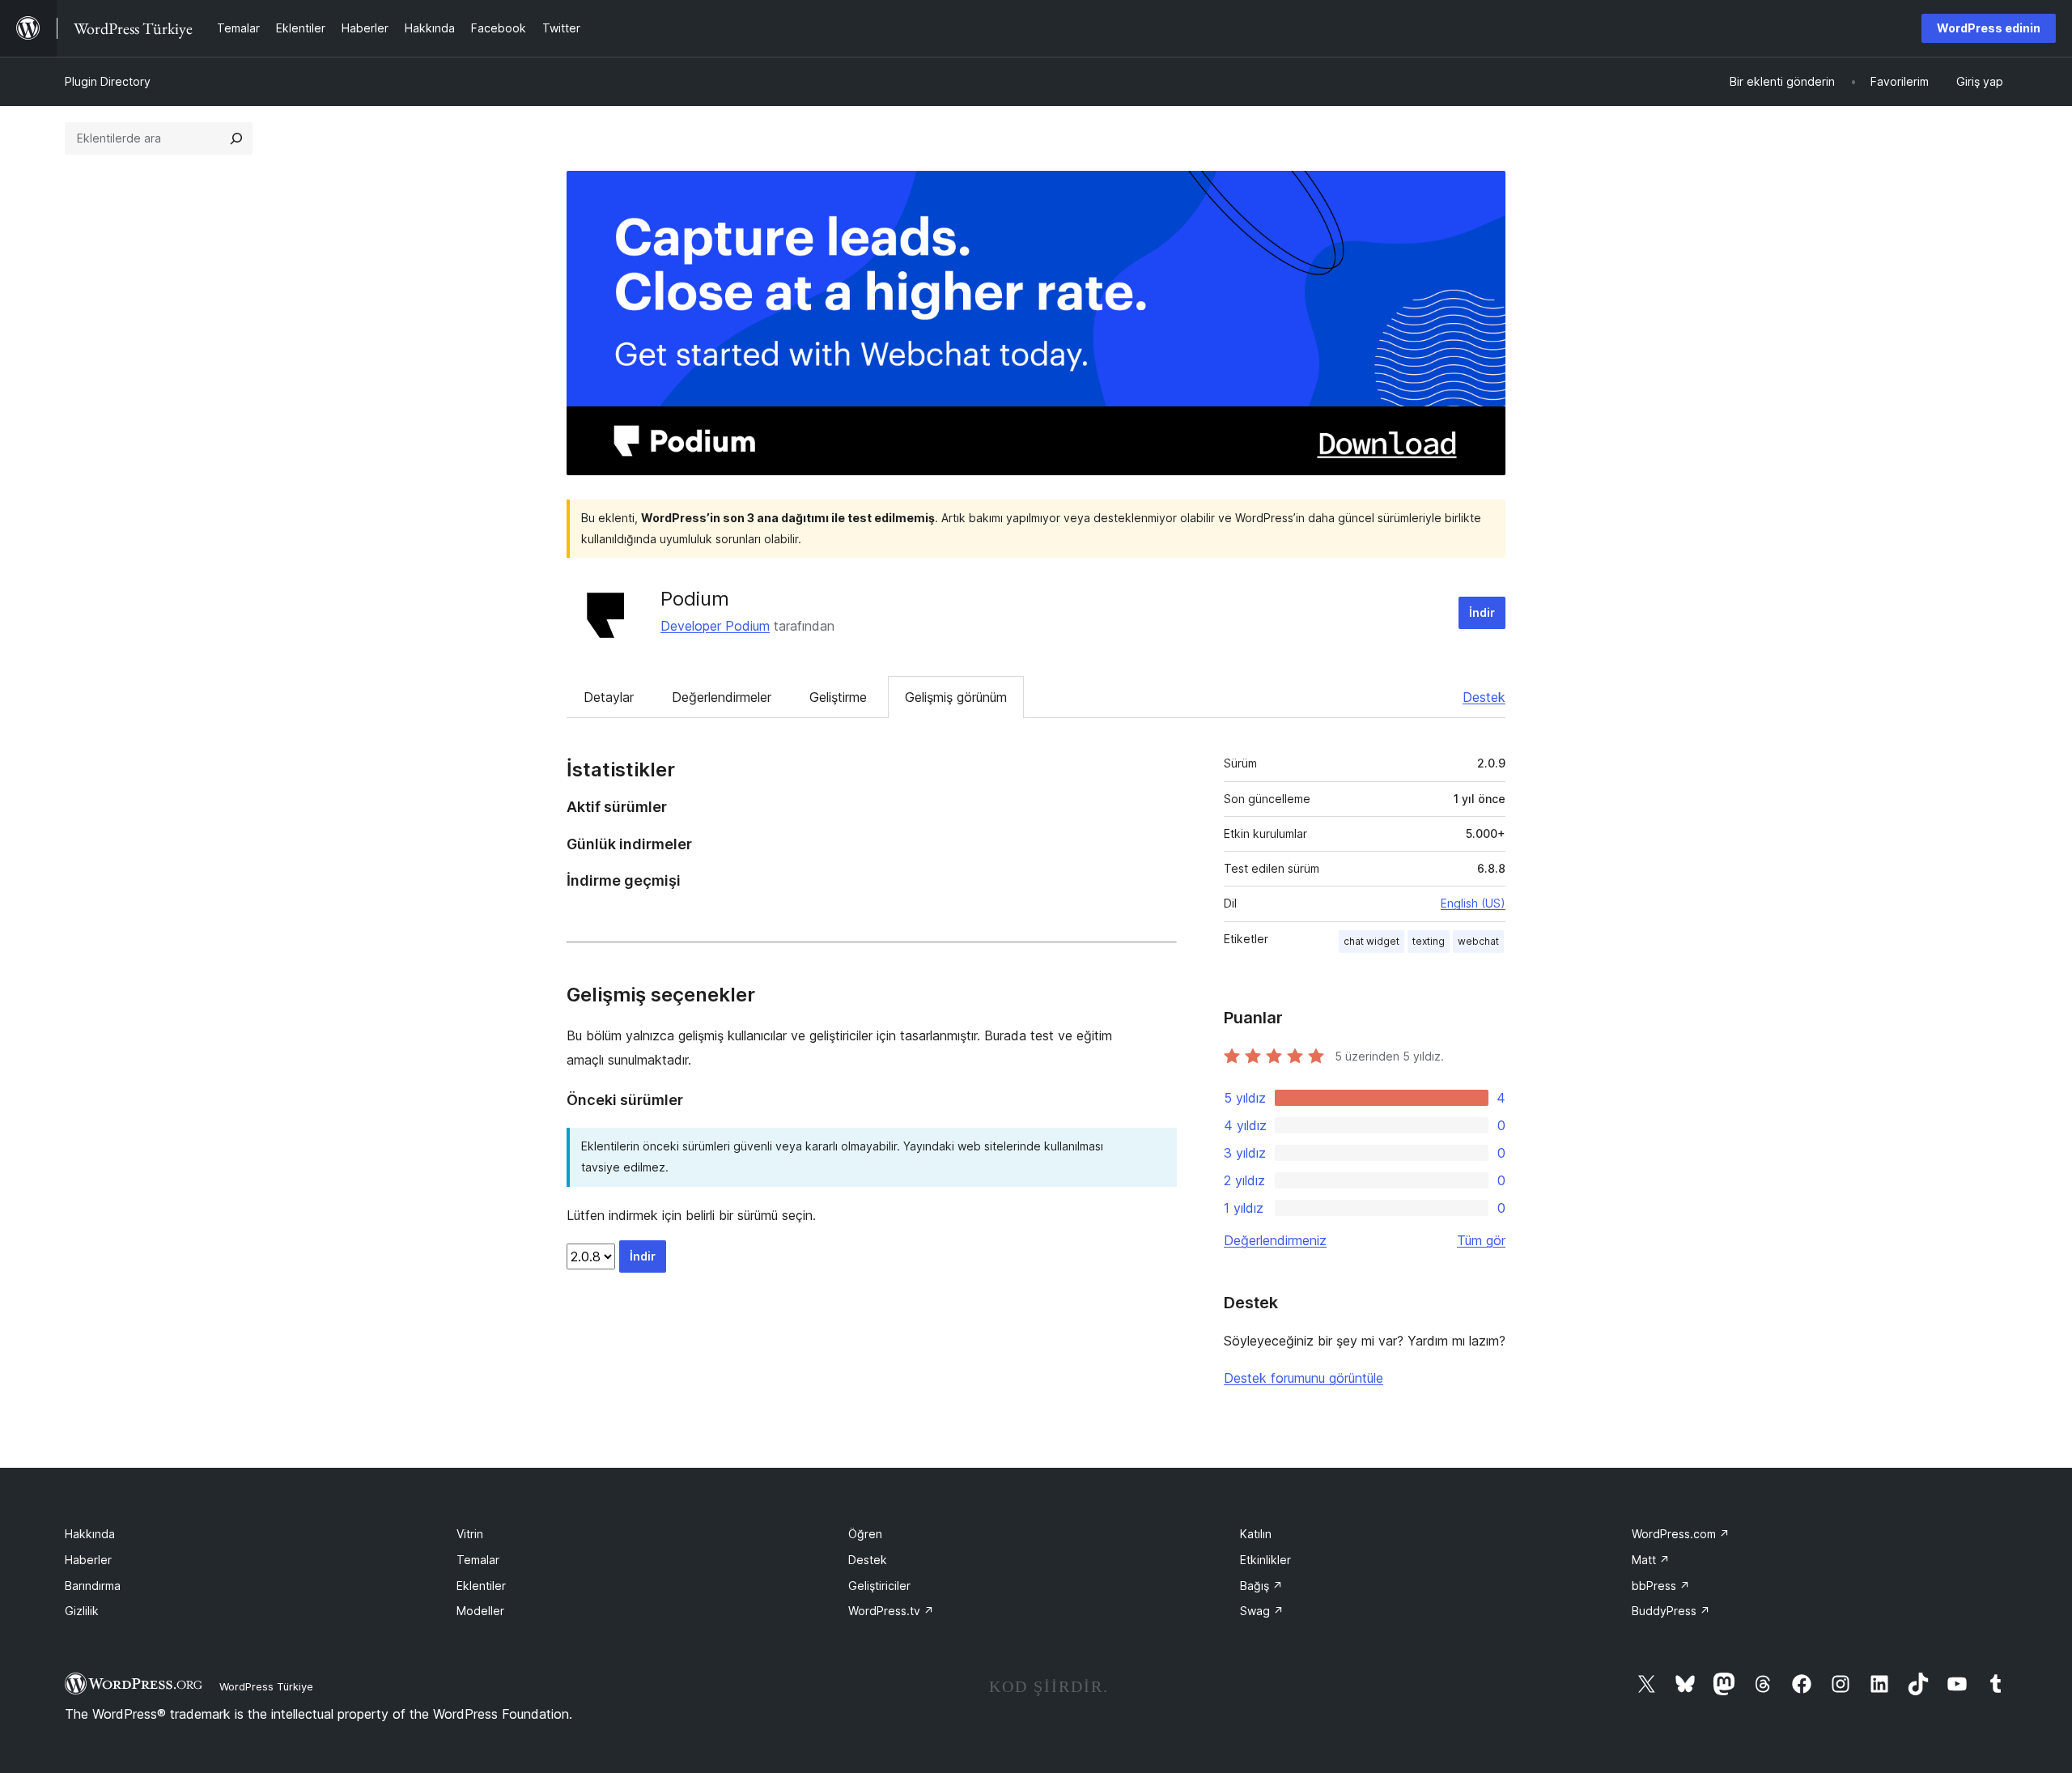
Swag (1262, 1611)
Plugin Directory (108, 81)
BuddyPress (1671, 1611)
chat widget (1371, 941)
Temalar (478, 1560)
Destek (1484, 697)
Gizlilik (82, 1611)
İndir (1482, 612)
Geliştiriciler (879, 1586)
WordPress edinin (1989, 28)
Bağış (1261, 1586)
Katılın (1256, 1534)
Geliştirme (838, 697)
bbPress (1661, 1586)
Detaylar (609, 697)
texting (1429, 941)
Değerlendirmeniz (1275, 1240)
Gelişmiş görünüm (956, 697)
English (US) (1473, 903)
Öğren (865, 1534)
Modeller (480, 1611)
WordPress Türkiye (266, 1686)
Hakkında (90, 1534)
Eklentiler (481, 1586)
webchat (1478, 941)
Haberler (88, 1560)
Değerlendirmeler (722, 697)
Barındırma (93, 1586)
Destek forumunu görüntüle (1303, 1378)
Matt (1651, 1560)
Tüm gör (1481, 1240)
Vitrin (470, 1534)
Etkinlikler (1265, 1560)
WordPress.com (1681, 1534)
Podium (695, 599)
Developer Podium (715, 626)
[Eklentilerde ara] (236, 138)
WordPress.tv (891, 1611)
